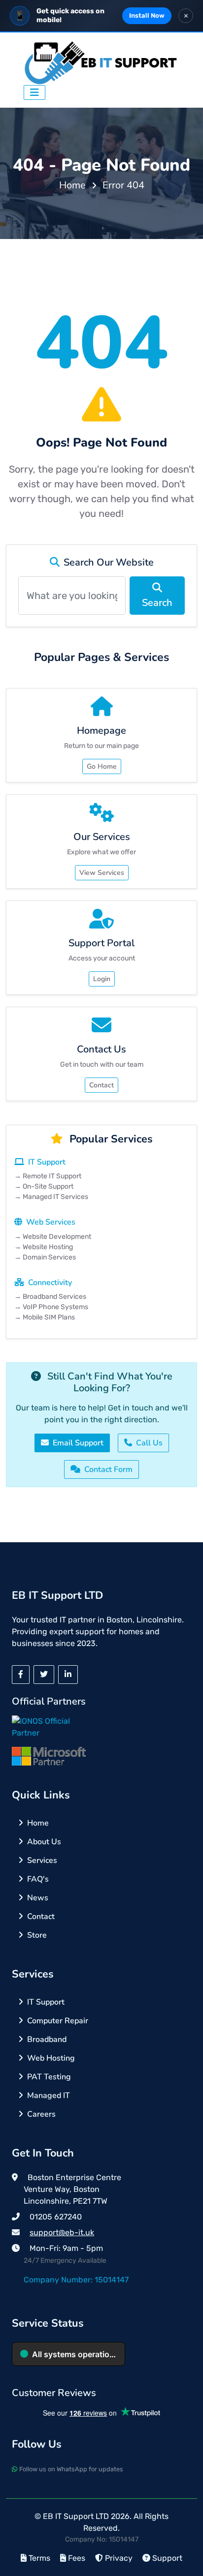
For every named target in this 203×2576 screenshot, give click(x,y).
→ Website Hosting (44, 1247)
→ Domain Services (45, 1257)
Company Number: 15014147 (76, 2280)
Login (102, 979)
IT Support (46, 2002)
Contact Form (108, 1469)
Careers (41, 2114)
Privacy (119, 2558)
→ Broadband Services (50, 1297)
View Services (102, 873)
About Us (44, 1842)
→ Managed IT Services (51, 1197)
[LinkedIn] (68, 1675)
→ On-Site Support (44, 1186)
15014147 (124, 2539)
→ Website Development (53, 1237)
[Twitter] (44, 1675)
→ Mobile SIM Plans (45, 1317)
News (38, 1898)
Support (167, 2558)
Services (42, 1860)
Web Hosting (51, 2058)
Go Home (102, 766)
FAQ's (38, 1879)
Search (157, 603)
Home (72, 185)
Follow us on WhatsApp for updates (71, 2469)
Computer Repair (58, 2021)
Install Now (147, 15)
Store (37, 1935)
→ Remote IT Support (48, 1176)
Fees (77, 2558)
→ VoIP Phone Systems (51, 1307)
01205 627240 (56, 2217)
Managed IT (49, 2096)
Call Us (149, 1443)
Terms (39, 2558)
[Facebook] (21, 1675)
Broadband (47, 2039)
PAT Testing (49, 2077)
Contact (101, 1085)
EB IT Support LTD (76, 2516)
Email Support (78, 1443)
